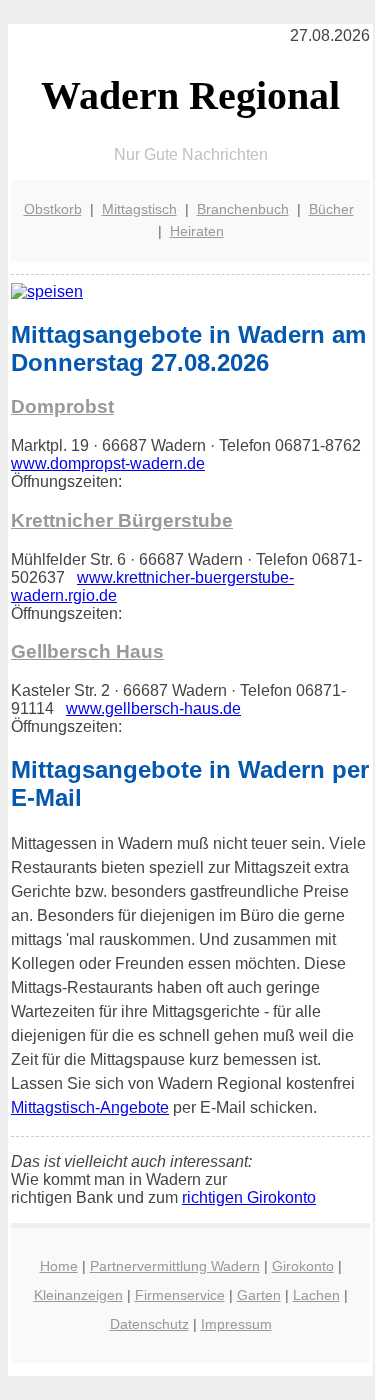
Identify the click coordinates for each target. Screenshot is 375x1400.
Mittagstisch (139, 209)
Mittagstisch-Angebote (90, 1107)
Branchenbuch (243, 209)
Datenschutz (149, 1324)
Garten (259, 1295)
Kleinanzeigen (78, 1295)
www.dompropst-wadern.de (108, 463)
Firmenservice (180, 1295)
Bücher (331, 209)
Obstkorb (53, 209)
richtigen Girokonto (249, 1197)
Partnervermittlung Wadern (175, 1266)
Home (59, 1266)
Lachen (316, 1295)
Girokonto (303, 1266)
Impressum (236, 1324)
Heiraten (197, 231)
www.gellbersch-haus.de (153, 708)
